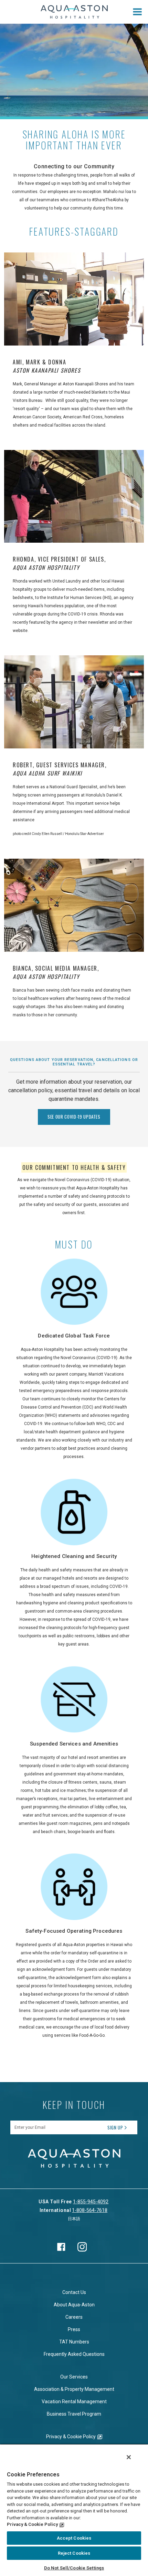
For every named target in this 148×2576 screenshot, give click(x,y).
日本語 (74, 2219)
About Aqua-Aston (74, 2305)
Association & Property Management (74, 2389)
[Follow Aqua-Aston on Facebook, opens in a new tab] (61, 2247)
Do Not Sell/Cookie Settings (74, 2568)
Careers (74, 2317)
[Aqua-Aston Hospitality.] (74, 12)
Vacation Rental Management (74, 2402)
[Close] (129, 2457)
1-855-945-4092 (91, 2202)
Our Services (74, 2377)
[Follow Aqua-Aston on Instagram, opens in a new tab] (82, 2247)
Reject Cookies (74, 2553)
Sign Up (115, 2127)
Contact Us (74, 2292)
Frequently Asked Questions (74, 2354)
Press (74, 2329)
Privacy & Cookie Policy (71, 2437)
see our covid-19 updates (74, 1117)
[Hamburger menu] (137, 12)
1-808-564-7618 (90, 2210)
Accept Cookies (74, 2538)
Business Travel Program (74, 2414)
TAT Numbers (74, 2342)
